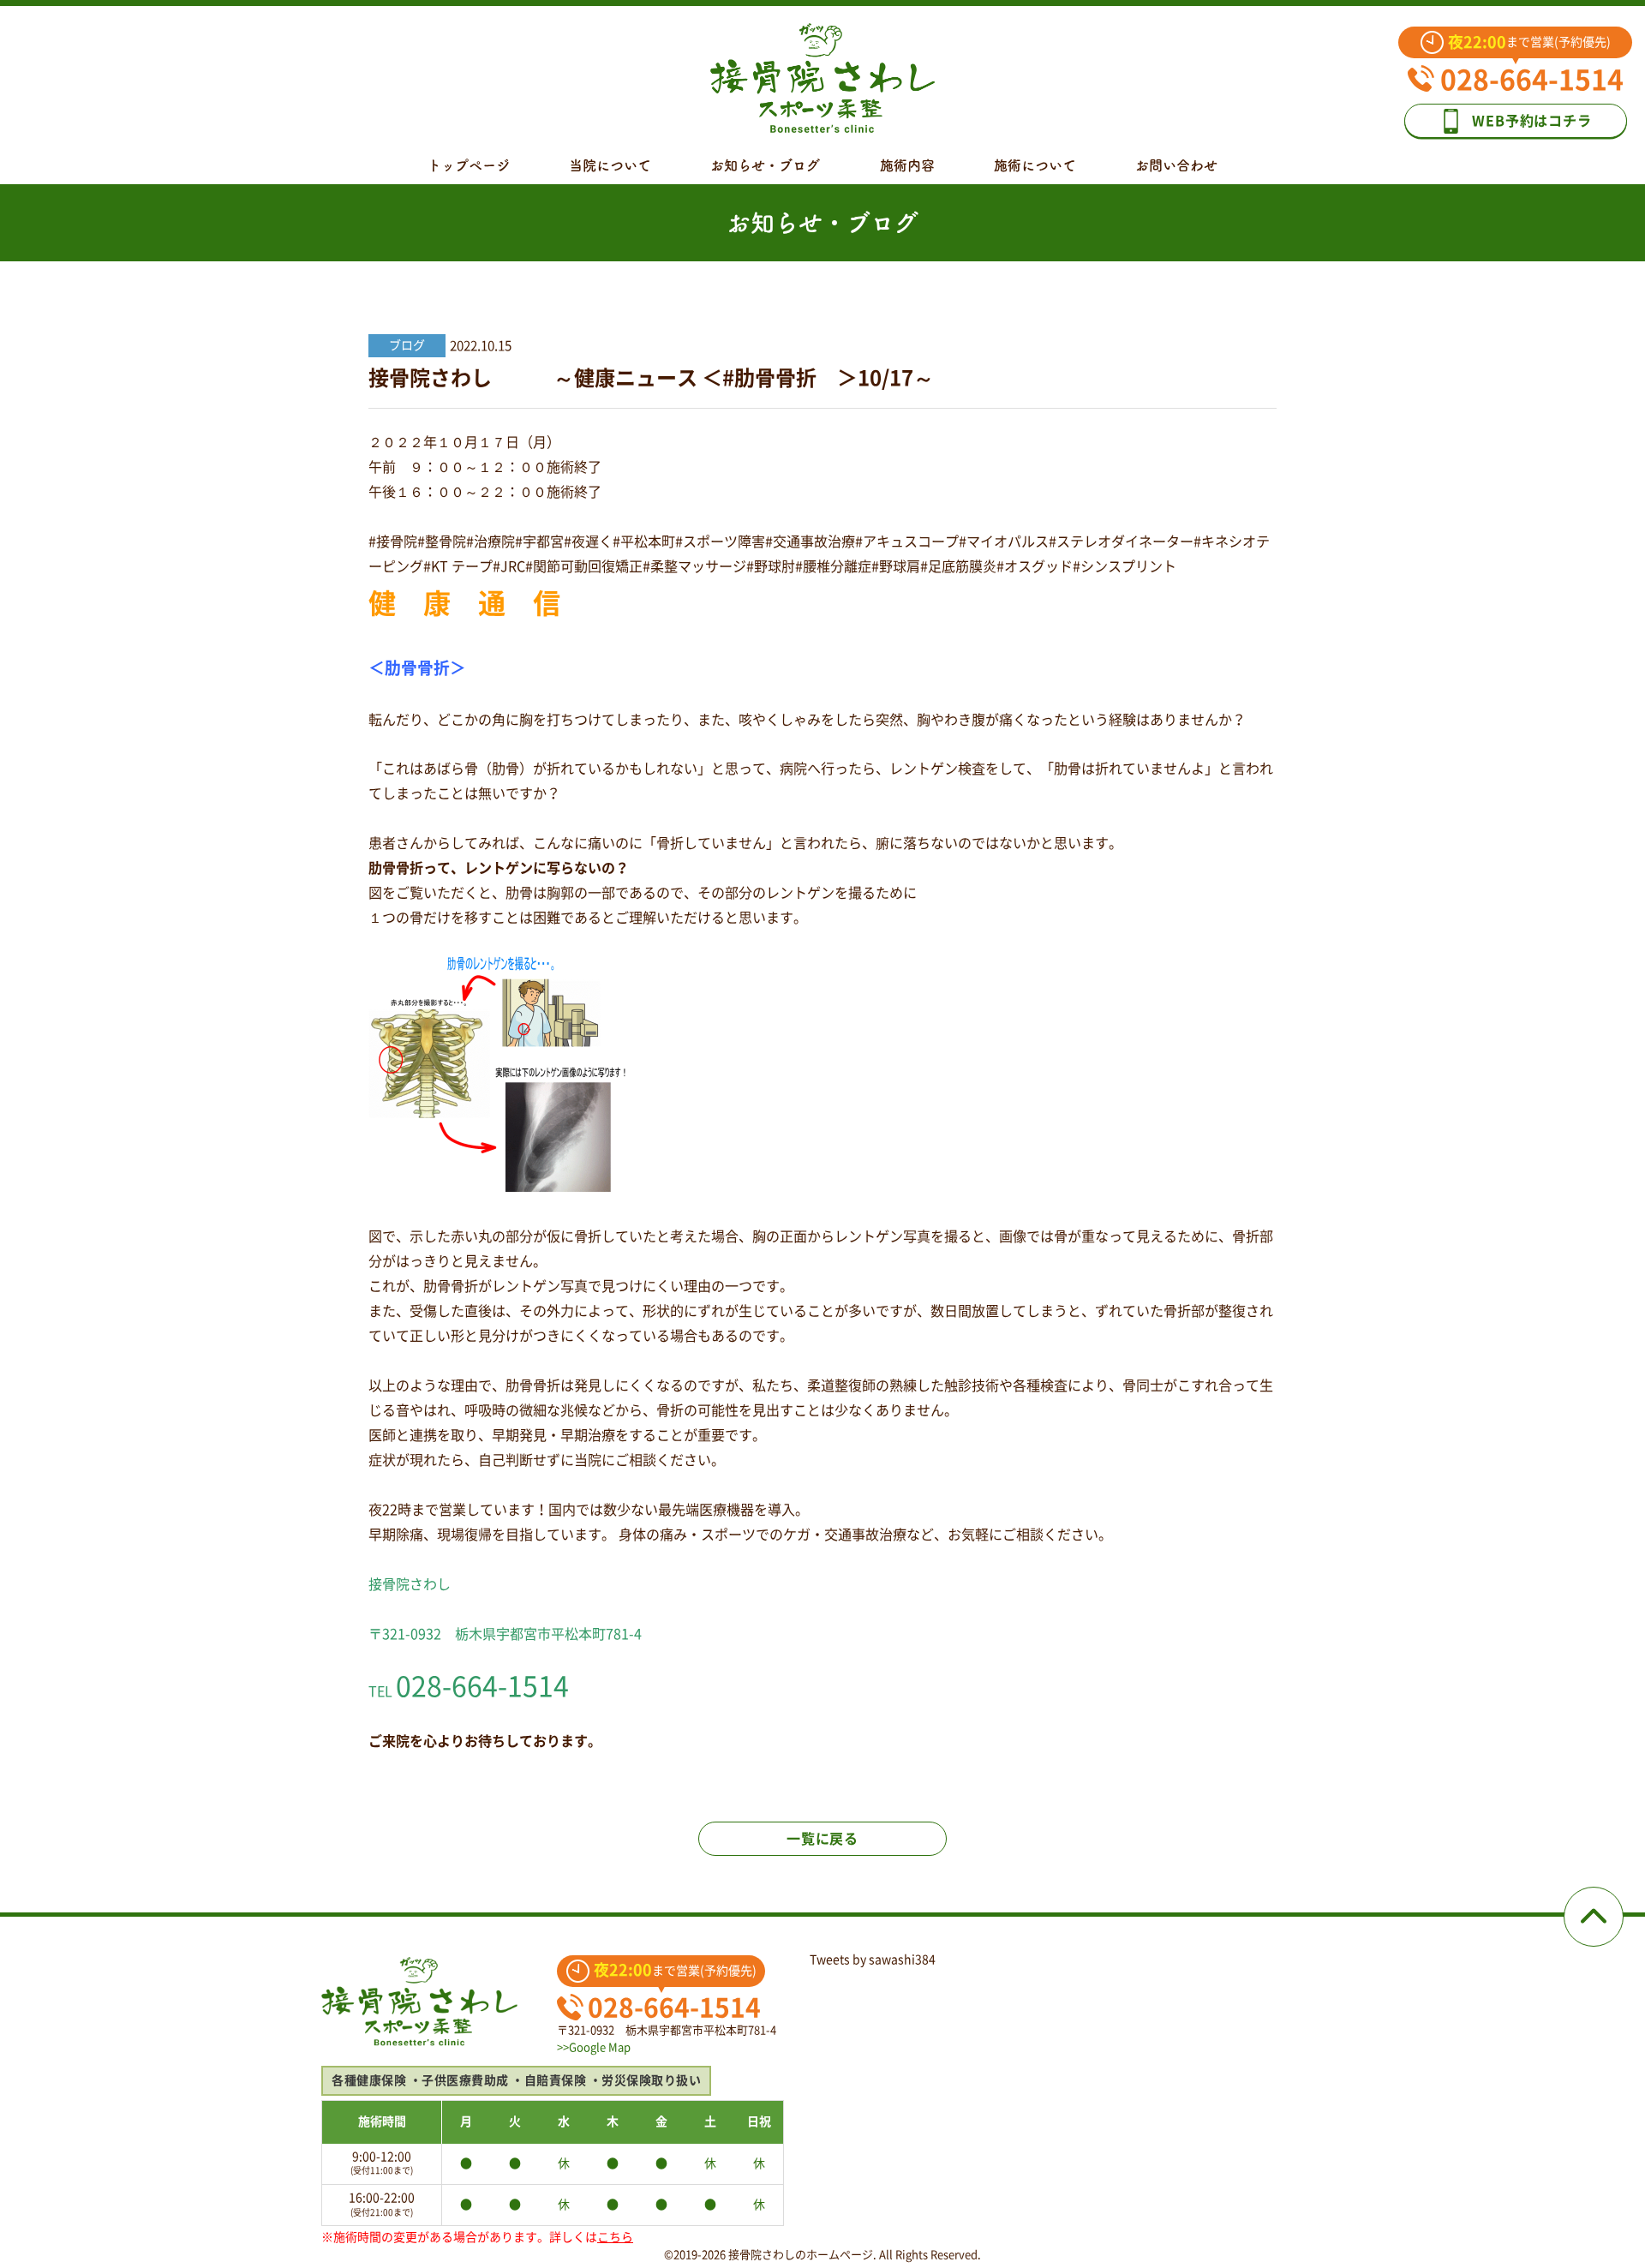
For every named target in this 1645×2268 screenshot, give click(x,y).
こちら (615, 2237)
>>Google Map (594, 2047)
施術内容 (907, 165)
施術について (1035, 165)
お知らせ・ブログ (765, 165)
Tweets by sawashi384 (873, 1960)
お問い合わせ (1176, 165)
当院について (610, 165)
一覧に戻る (822, 1839)
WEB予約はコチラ (1531, 121)
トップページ (469, 165)
